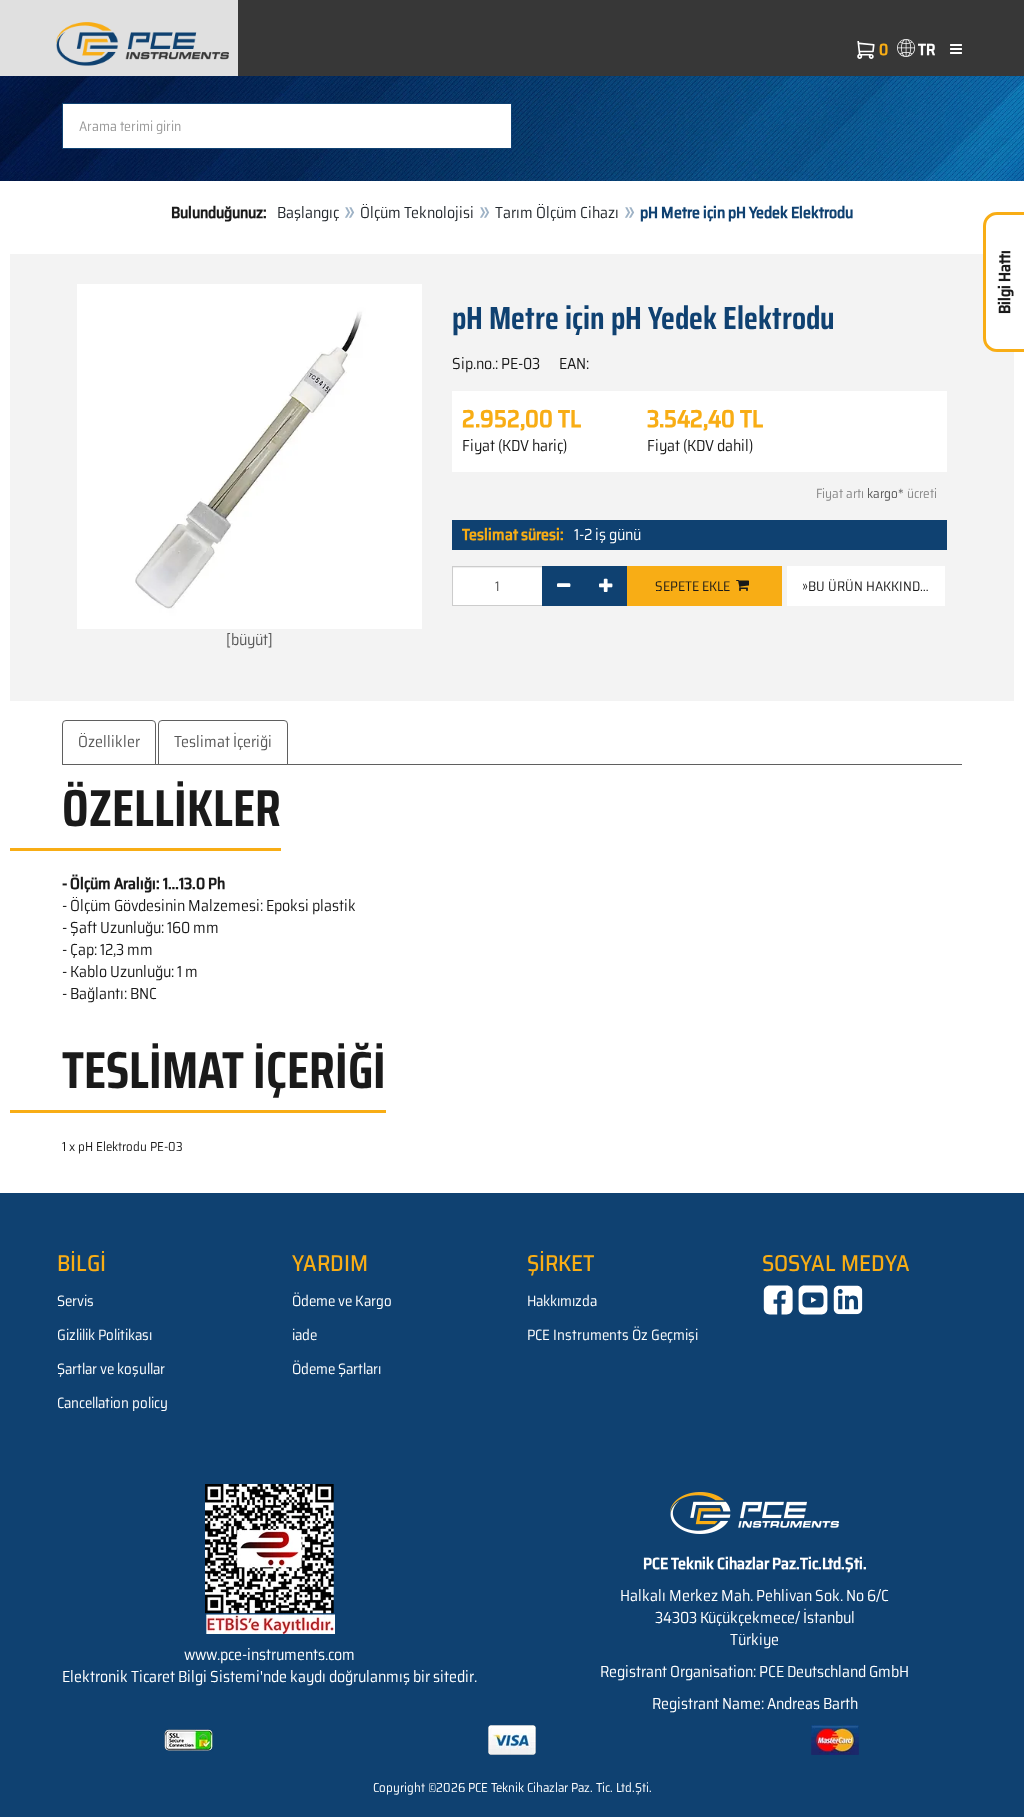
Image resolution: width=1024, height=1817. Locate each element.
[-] (563, 586)
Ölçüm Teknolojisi (417, 212)
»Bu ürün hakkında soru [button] (873, 586)
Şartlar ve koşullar (111, 1369)
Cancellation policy (112, 1403)
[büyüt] (249, 639)
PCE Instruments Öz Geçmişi (612, 1335)
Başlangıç (308, 212)
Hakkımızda (562, 1301)
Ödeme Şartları (336, 1369)
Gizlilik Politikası (104, 1335)
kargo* (885, 493)
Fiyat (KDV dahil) (700, 446)
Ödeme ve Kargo (342, 1301)
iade (304, 1335)
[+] (605, 586)
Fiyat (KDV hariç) (514, 446)
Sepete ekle (695, 586)
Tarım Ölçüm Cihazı (557, 212)
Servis (75, 1301)
